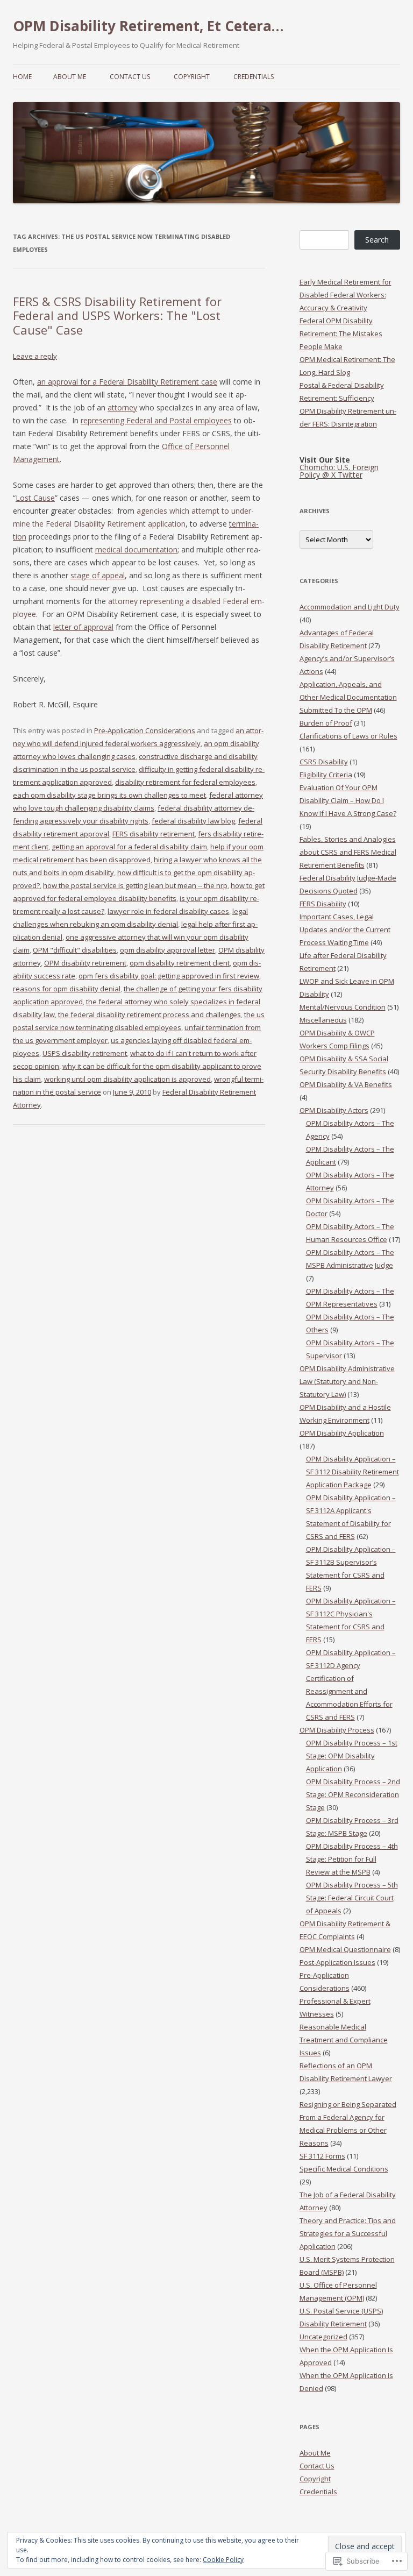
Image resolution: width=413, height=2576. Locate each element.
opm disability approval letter (168, 950)
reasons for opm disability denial (67, 989)
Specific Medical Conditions (344, 2169)
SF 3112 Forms (322, 2156)
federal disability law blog (193, 821)
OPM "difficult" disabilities (75, 950)
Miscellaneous (323, 1020)
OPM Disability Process (337, 1730)
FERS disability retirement (154, 834)
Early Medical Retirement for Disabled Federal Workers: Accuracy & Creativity (346, 295)
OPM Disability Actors (334, 1110)
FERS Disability (323, 904)
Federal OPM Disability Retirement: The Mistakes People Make (341, 333)
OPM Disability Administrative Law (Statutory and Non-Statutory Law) (347, 1381)
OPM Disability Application (342, 1433)
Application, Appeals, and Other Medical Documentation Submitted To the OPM (348, 697)
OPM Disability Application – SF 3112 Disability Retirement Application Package (353, 1472)
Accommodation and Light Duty (350, 607)
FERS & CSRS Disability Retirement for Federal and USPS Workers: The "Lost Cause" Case (117, 315)
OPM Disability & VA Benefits (346, 1084)
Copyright (192, 77)
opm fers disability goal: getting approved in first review (169, 976)
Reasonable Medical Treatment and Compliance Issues (344, 2040)
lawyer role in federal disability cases (168, 911)
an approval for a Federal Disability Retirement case (127, 382)
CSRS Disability (324, 762)
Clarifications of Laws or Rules (348, 736)
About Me (70, 77)
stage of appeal (98, 575)
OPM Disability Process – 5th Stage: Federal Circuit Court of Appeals (352, 1898)
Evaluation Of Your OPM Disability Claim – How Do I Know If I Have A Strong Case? (348, 800)
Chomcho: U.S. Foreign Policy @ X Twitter (339, 471)
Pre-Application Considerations (145, 730)
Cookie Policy (223, 2560)
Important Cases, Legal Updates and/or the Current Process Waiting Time (345, 929)
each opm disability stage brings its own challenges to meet (109, 795)
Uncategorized (323, 2337)
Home (22, 77)
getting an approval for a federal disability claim (129, 847)
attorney (122, 407)
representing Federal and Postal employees (156, 420)
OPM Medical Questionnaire (345, 1949)
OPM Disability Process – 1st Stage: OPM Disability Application (352, 1756)
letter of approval (83, 627)
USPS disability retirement (85, 1053)
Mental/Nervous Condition (343, 1007)
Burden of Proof (326, 723)
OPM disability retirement (85, 963)
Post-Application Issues (337, 1962)
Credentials (254, 77)
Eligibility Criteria (326, 775)
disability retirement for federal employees (185, 782)
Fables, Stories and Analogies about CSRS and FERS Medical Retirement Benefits (348, 852)
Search (377, 240)
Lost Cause (35, 498)
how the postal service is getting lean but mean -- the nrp (135, 885)
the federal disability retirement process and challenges (149, 1014)
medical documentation (136, 549)
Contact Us (130, 77)
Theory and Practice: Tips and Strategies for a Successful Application (348, 2233)
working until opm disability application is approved (127, 1079)
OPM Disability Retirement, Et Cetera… (148, 26)
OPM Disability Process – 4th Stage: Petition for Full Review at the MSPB (352, 1859)
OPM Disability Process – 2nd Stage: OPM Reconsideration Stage (353, 1794)
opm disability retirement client (180, 963)
